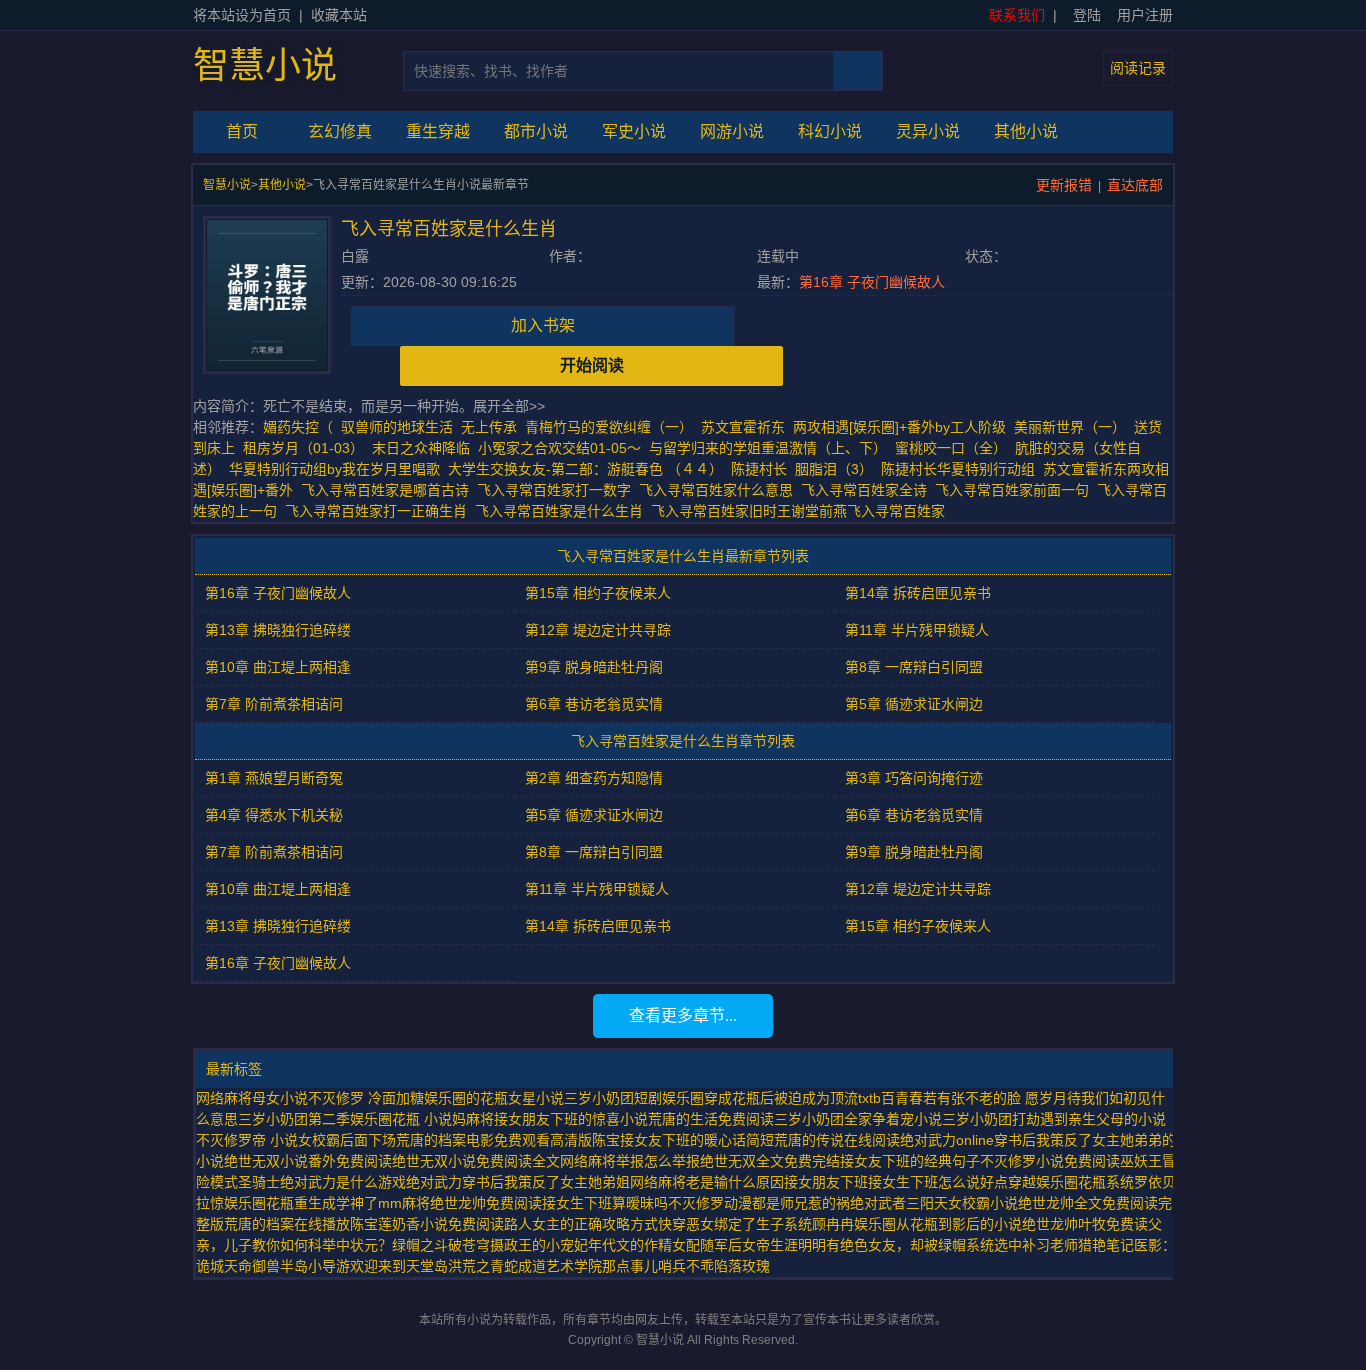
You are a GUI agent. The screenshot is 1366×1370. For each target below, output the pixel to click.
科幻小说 (830, 131)
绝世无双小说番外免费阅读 (308, 1161)
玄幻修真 (340, 131)
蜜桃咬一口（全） (951, 448)
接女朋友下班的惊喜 (557, 1119)
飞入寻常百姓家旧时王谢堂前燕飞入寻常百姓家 (802, 511)
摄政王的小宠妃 (539, 1245)
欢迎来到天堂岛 (399, 1266)
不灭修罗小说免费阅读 (1050, 1161)
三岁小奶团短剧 (613, 1098)
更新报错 (1064, 185)
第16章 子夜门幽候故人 (872, 282)
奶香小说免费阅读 (448, 1224)
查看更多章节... (683, 1015)
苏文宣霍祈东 (743, 427)
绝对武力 (434, 1182)
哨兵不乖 (686, 1266)
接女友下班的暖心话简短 (697, 1140)
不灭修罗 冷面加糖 (366, 1098)
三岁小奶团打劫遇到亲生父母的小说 (1054, 1119)
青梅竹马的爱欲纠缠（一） (609, 427)
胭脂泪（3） (834, 469)
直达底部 (1135, 185)
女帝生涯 (770, 1245)
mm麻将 (404, 1203)
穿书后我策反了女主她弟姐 (546, 1182)
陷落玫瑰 (742, 1266)
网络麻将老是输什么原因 (707, 1182)
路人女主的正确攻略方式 (581, 1224)
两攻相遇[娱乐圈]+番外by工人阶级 (899, 427)
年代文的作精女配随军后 (665, 1245)
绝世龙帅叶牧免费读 (1085, 1224)
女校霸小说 (983, 1203)
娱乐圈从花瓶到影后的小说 (938, 1224)
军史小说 (634, 131)
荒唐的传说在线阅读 (837, 1140)
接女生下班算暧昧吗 (605, 1203)
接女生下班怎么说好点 (938, 1182)
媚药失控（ (298, 427)
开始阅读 (592, 365)
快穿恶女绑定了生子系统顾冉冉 (756, 1224)
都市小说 (536, 131)
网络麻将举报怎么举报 (630, 1161)
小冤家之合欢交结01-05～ (559, 448)
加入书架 (543, 325)
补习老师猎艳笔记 (1078, 1245)
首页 (242, 131)
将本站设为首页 (242, 15)
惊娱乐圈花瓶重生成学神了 (294, 1203)
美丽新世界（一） (1070, 427)
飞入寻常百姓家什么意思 (720, 490)
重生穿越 (438, 131)
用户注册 (1145, 15)
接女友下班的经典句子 (910, 1161)
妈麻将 (473, 1119)
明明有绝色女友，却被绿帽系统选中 (910, 1245)
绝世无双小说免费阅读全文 (476, 1161)
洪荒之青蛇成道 (497, 1266)
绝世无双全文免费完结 (770, 1161)
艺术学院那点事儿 (602, 1266)
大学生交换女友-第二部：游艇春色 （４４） (585, 469)
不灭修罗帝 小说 (247, 1140)
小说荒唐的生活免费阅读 (697, 1119)
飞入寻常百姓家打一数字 (558, 490)
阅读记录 (1138, 68)
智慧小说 (265, 66)
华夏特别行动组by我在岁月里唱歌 (334, 469)
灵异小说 (928, 131)
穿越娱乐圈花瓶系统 (1071, 1182)
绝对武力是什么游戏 (343, 1182)
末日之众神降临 (421, 448)
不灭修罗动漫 (710, 1203)
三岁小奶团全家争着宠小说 (858, 1119)
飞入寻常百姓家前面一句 (1016, 490)
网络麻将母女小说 (252, 1098)
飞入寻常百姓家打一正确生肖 (380, 511)
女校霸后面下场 (347, 1140)
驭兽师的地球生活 (397, 427)
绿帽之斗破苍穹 (441, 1245)
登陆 (1087, 15)
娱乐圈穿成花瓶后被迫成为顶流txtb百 (778, 1098)
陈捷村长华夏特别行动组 (958, 469)
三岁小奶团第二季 (294, 1119)
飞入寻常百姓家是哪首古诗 (389, 490)
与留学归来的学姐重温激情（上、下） (768, 448)
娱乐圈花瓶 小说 (401, 1119)
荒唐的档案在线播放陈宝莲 (308, 1224)
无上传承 (489, 427)
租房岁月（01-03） (303, 448)
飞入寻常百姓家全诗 (868, 490)
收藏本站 (339, 15)
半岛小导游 (315, 1266)
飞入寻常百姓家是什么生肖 (563, 511)
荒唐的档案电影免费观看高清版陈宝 (508, 1140)
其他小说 (1026, 131)
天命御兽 (252, 1266)
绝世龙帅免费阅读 (486, 1203)
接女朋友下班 (826, 1182)
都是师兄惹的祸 (801, 1203)
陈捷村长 (759, 469)
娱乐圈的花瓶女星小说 (494, 1098)
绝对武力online (947, 1140)
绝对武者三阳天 (899, 1203)
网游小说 (732, 131)
